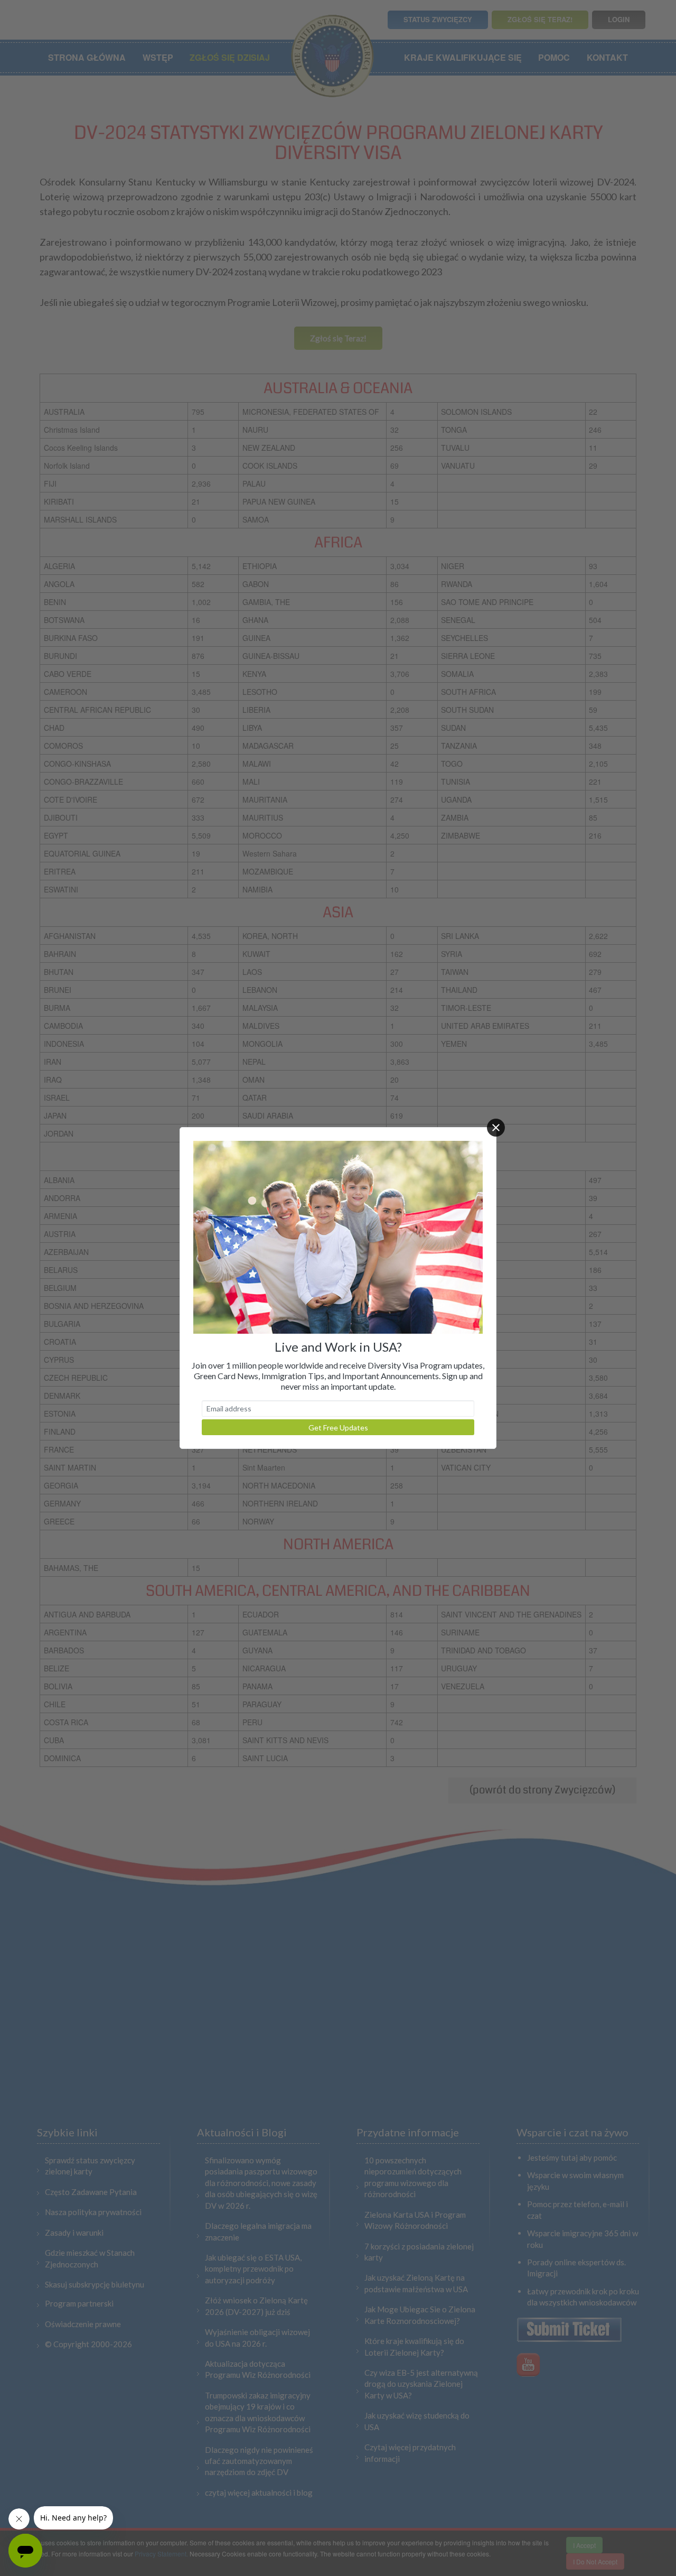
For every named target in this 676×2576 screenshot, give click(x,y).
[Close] (496, 1128)
